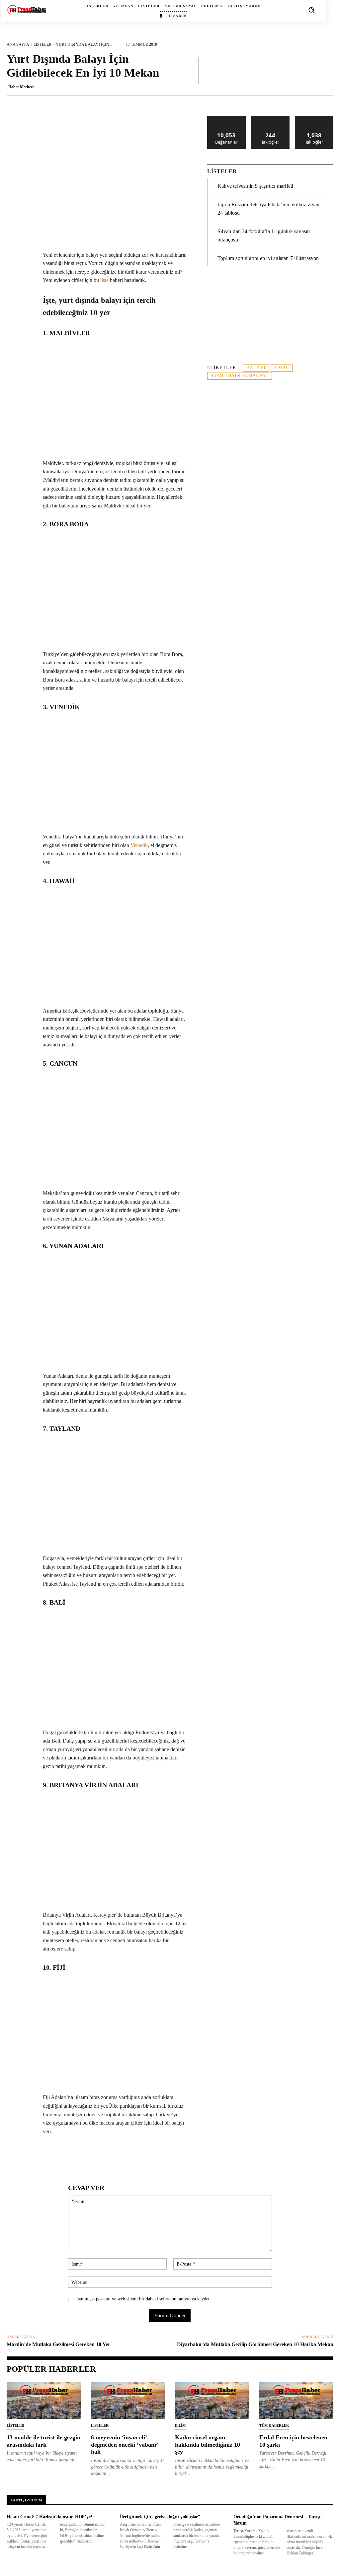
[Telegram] (145, 2156)
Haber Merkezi (21, 87)
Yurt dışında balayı (240, 376)
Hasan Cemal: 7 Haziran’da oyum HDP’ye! (49, 2517)
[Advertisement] (270, 319)
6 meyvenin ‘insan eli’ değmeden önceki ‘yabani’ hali (125, 2444)
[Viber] (160, 2156)
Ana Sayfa (18, 44)
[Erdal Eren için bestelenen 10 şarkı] (297, 2400)
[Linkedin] (99, 2156)
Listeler (42, 44)
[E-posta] (130, 2156)
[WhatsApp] (84, 2156)
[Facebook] (53, 2156)
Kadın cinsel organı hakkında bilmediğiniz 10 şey (208, 2444)
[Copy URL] (176, 2156)
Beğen (226, 118)
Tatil (282, 368)
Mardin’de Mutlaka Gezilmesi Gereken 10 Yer (58, 2344)
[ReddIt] (115, 2156)
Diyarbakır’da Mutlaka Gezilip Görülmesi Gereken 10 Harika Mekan (255, 2344)
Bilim (180, 2425)
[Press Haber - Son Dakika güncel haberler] (27, 10)
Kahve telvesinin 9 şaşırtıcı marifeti (255, 186)
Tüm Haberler (274, 2425)
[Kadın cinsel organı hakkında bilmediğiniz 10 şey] (212, 2400)
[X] (69, 2156)
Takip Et (270, 118)
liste (104, 280)
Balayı (256, 368)
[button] (311, 10)
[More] (326, 70)
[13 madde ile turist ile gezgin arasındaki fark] (44, 2400)
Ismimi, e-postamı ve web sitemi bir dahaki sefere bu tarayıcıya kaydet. (144, 2299)
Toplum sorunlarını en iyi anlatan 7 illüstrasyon (268, 258)
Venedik (139, 845)
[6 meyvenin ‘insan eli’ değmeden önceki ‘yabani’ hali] (128, 2400)
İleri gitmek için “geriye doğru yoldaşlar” (160, 2517)
